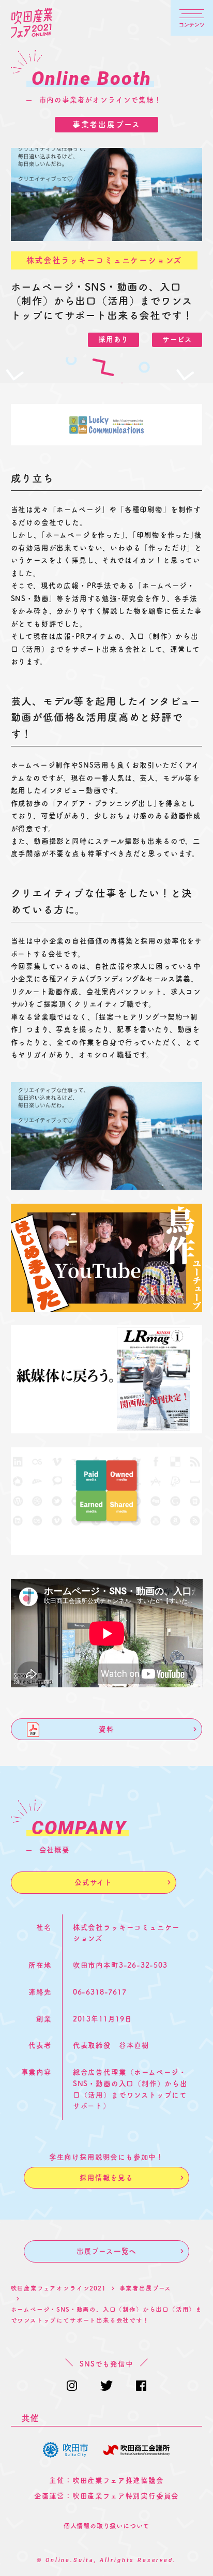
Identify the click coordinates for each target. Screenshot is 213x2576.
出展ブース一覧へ (107, 2251)
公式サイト (93, 1882)
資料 (106, 1729)
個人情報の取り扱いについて (107, 2526)
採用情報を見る (106, 2178)
